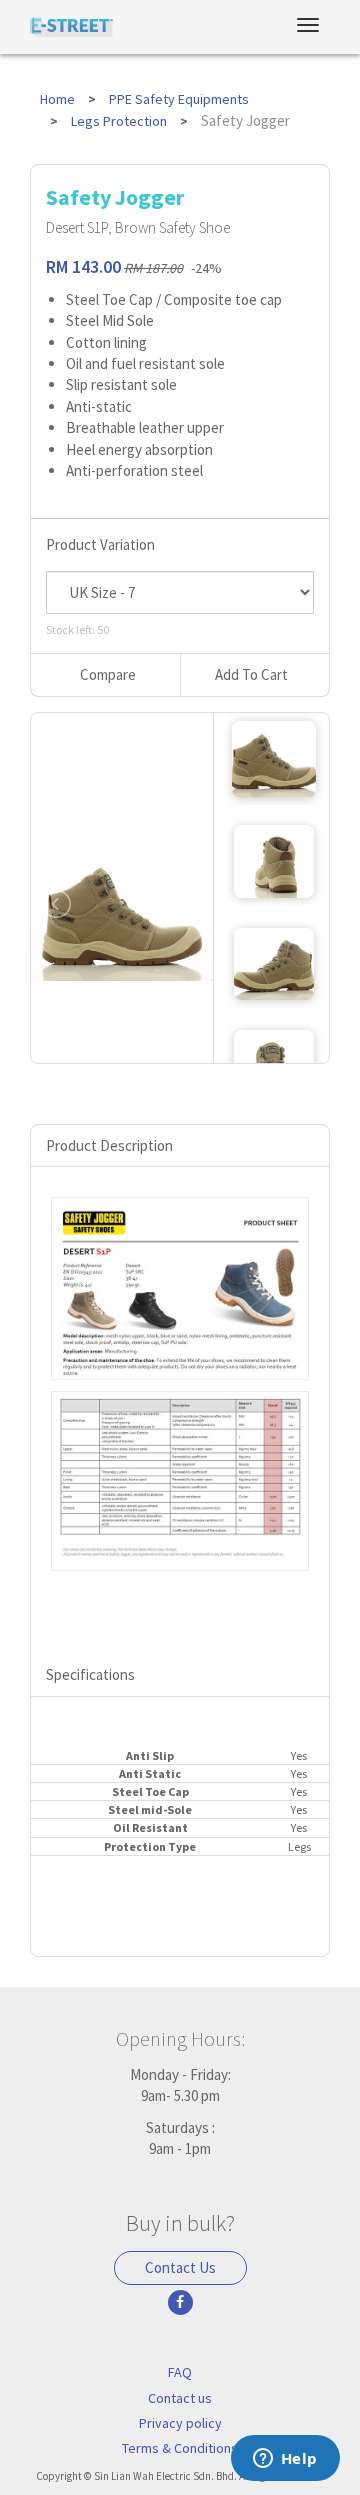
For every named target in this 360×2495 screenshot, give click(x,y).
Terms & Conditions (180, 2448)
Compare (108, 674)
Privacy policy (180, 2423)
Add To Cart (251, 674)
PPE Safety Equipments (179, 99)
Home (57, 99)
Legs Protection (119, 121)
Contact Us (180, 2267)
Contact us (180, 2398)
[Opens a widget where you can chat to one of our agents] (285, 2460)
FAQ (180, 2372)
